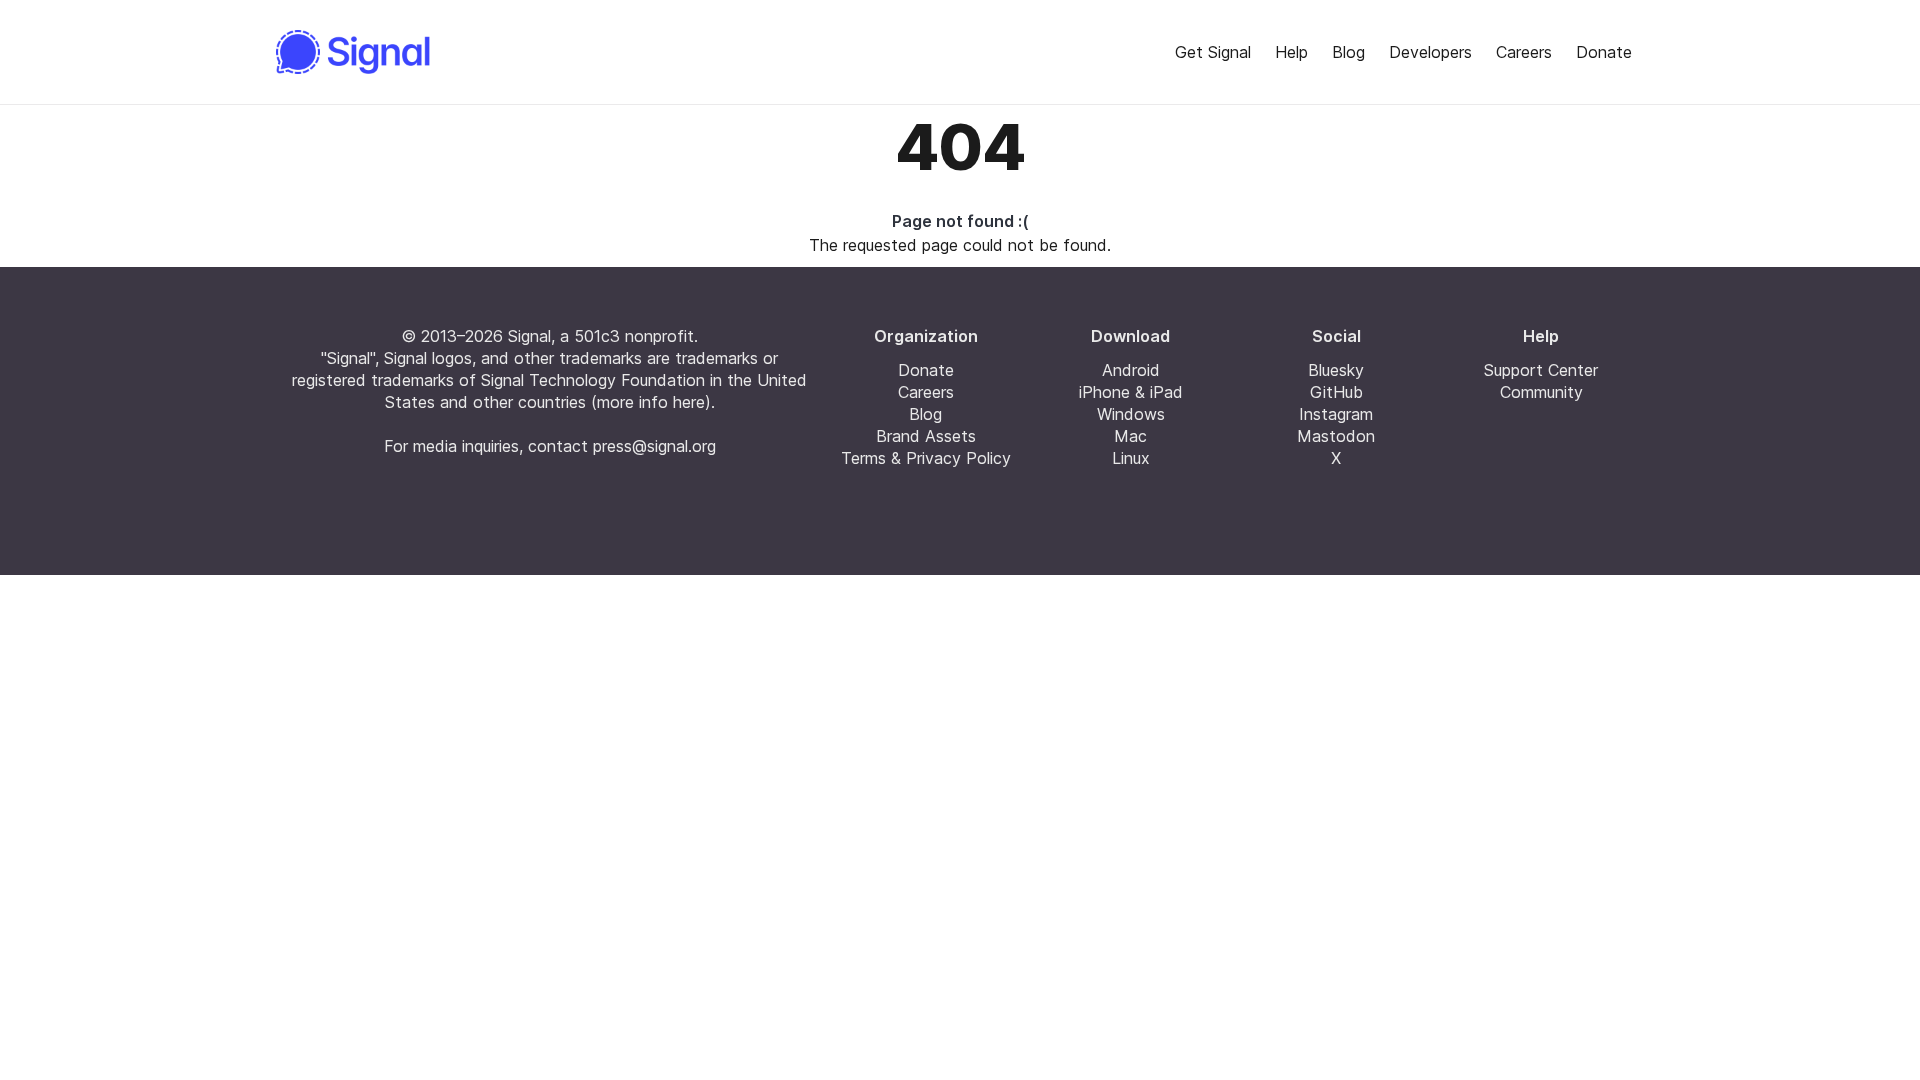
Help (1291, 52)
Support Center (1541, 370)
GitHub (1336, 392)
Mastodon (1336, 436)
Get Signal (1213, 52)
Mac (1130, 436)
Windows (1131, 414)
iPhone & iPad (1131, 392)
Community (1541, 392)
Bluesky (1336, 370)
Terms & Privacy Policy (926, 458)
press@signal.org (654, 446)
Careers (1524, 52)
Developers (1430, 52)
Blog (1348, 52)
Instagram (1336, 414)
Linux (1131, 458)
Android (1131, 370)
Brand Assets (926, 436)
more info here (651, 402)
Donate (1604, 52)
